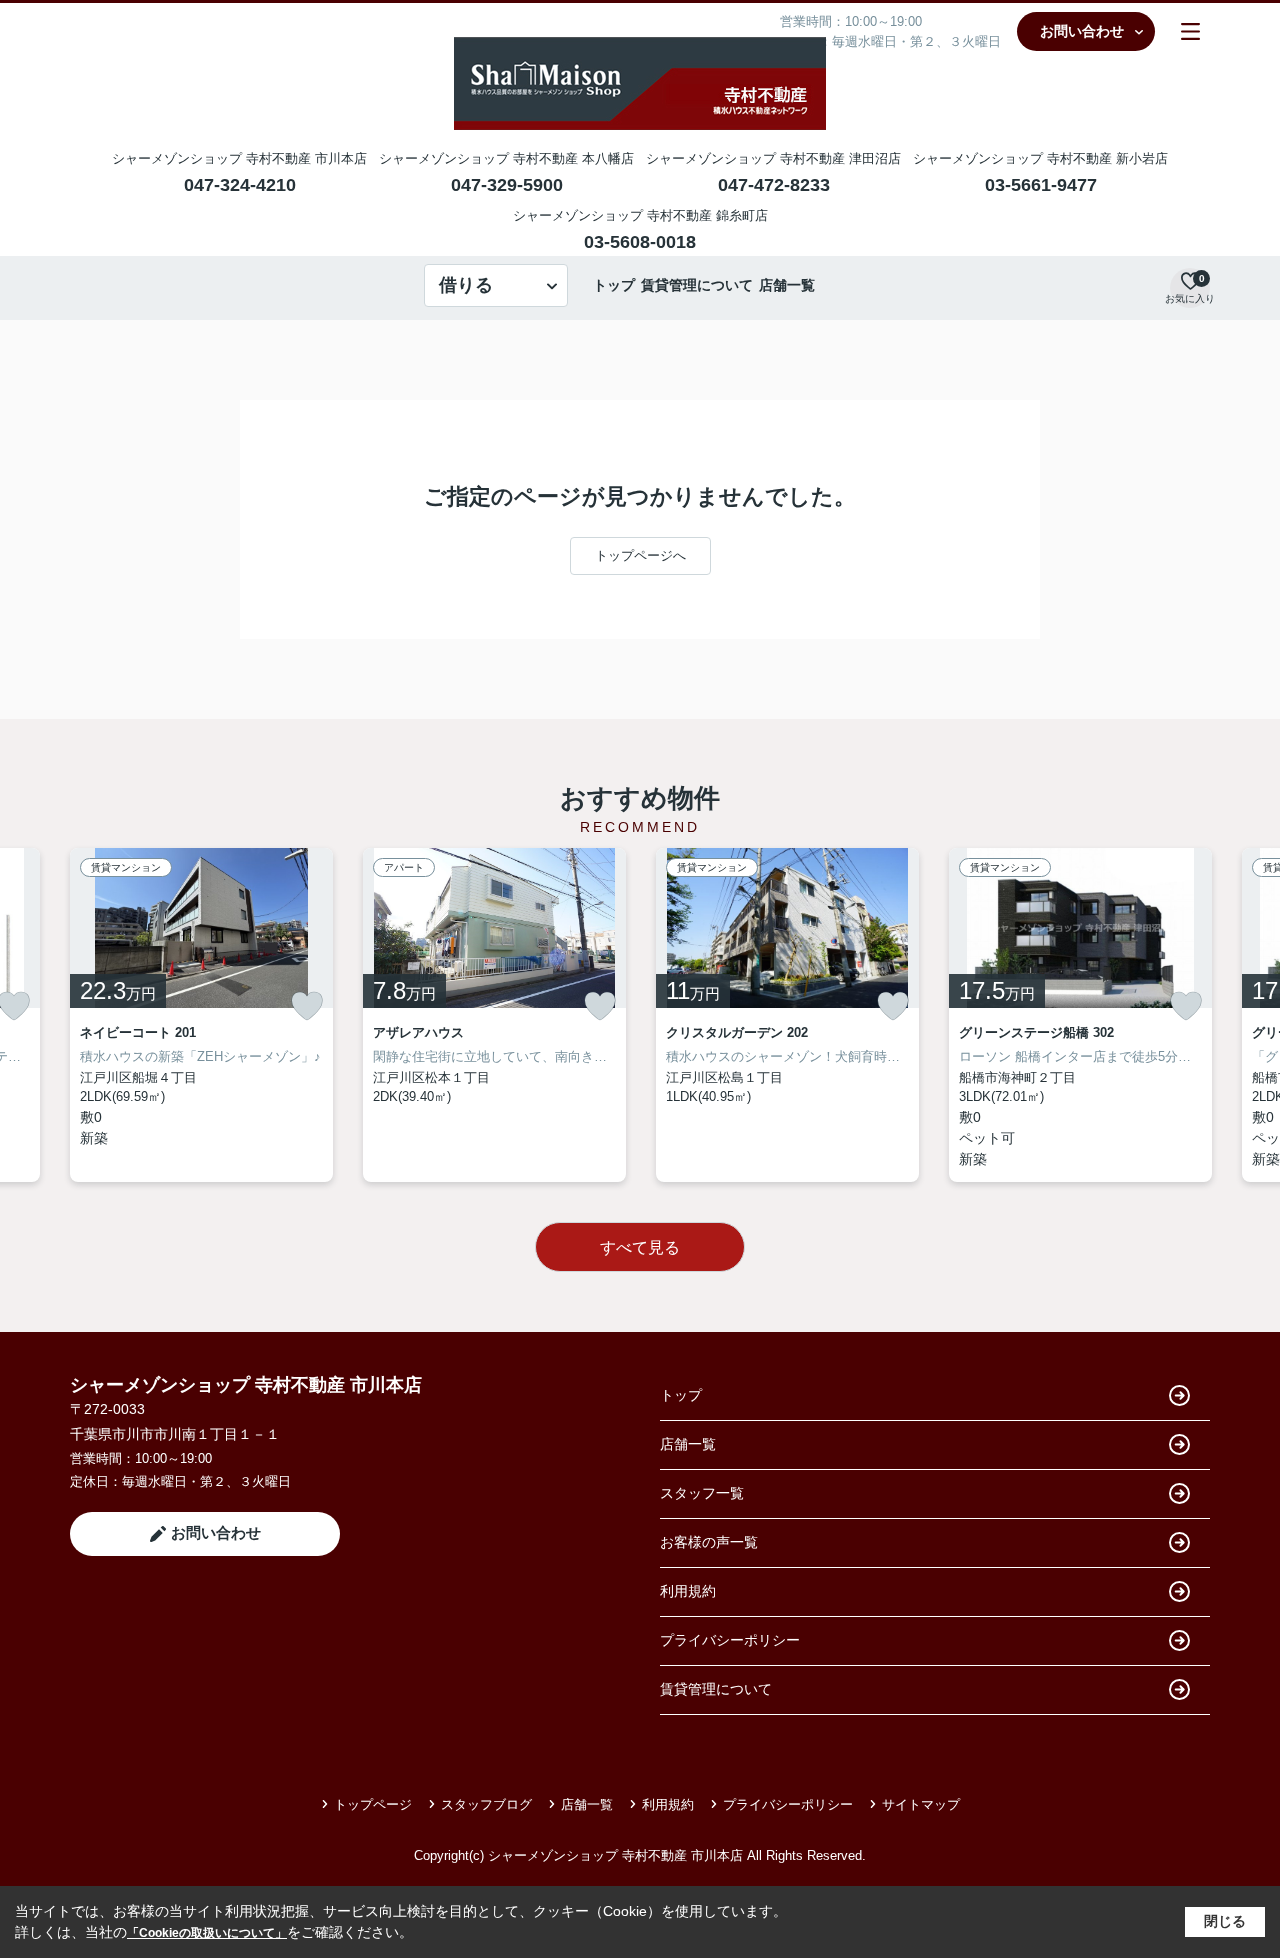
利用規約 (688, 1591)
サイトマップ (921, 1804)
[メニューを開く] (1190, 31)
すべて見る (640, 1247)
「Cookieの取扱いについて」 (207, 1933)
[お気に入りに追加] (307, 1006)
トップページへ (640, 555)
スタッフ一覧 (702, 1493)
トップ (614, 285)
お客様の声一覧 (709, 1542)
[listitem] (201, 1015)
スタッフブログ (486, 1804)
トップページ (373, 1804)
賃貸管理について (697, 285)
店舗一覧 (787, 285)
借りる (466, 285)
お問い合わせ (1082, 31)
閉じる (1225, 1921)
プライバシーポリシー (730, 1640)
